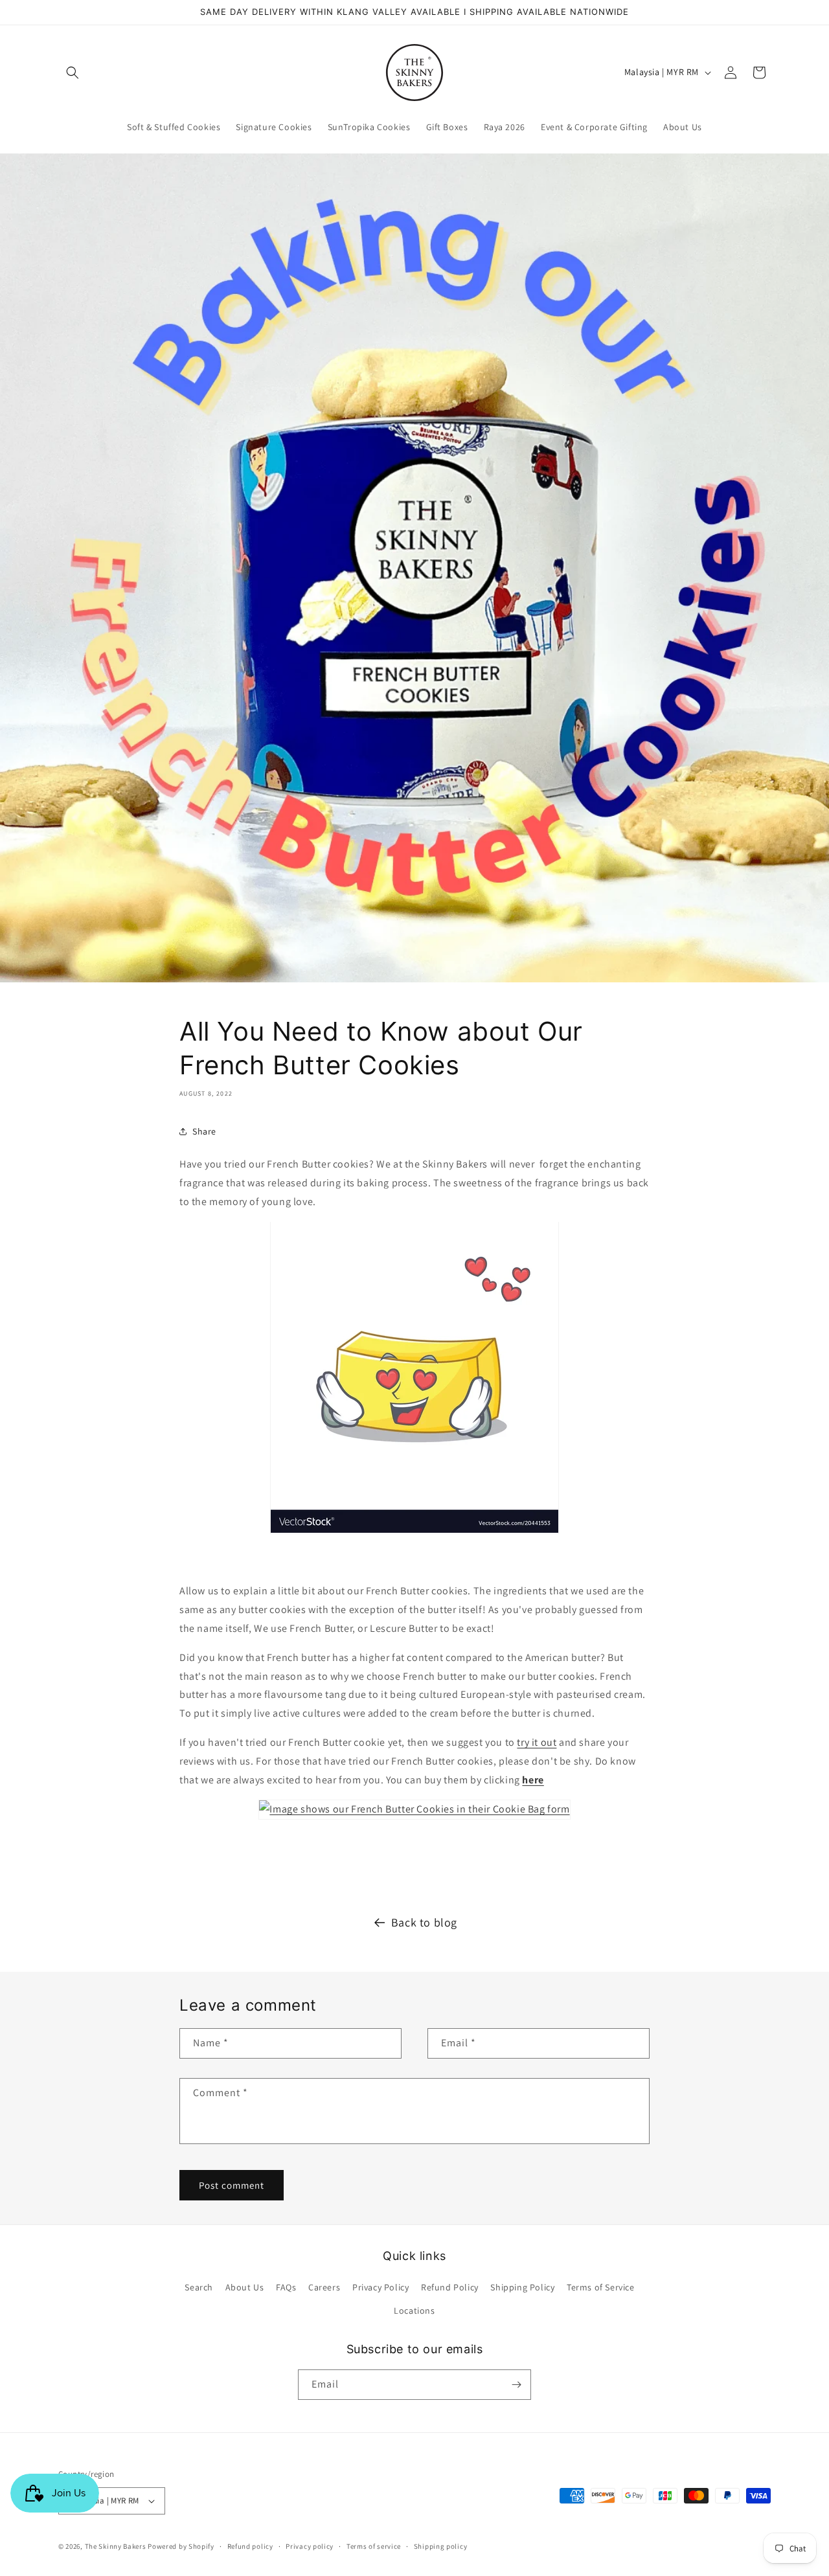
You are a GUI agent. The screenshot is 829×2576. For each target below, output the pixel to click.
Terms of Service (601, 2287)
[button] (73, 73)
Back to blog (424, 1922)
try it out (537, 1742)
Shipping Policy (522, 2287)
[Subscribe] (516, 2385)
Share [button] (204, 1131)
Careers (324, 2287)
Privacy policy (310, 2546)
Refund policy (250, 2546)
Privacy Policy (380, 2287)
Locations (414, 2310)
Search (199, 2287)
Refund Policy (450, 2287)
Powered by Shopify (181, 2546)
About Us (245, 2287)
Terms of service (374, 2546)
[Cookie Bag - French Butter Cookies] (414, 1809)
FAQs (286, 2287)
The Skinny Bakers (116, 2546)
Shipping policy (441, 2546)
